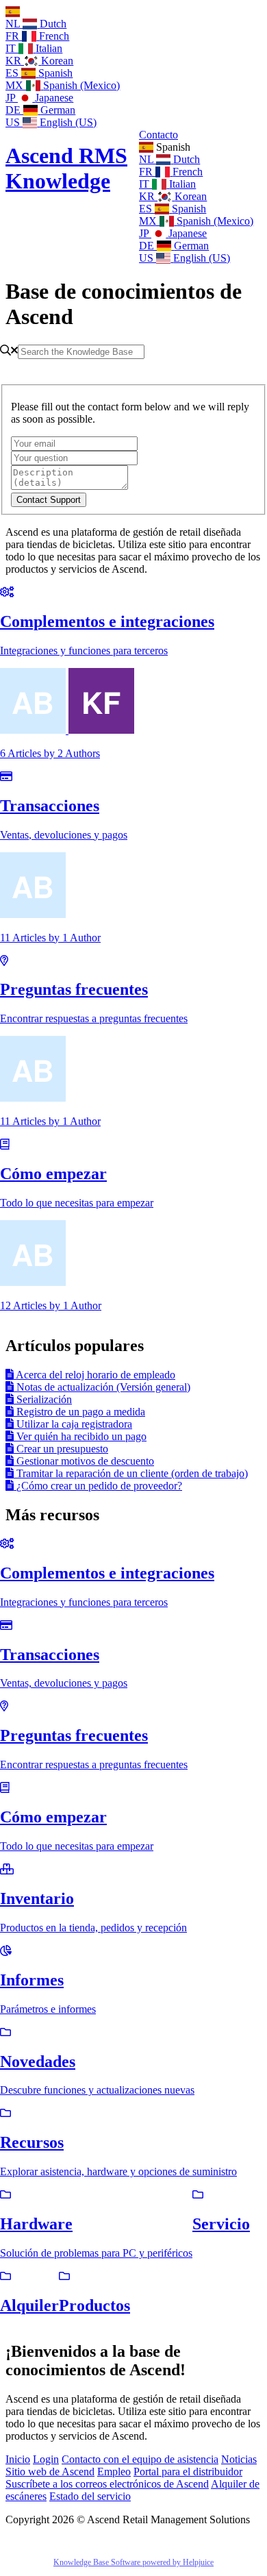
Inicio (18, 2459)
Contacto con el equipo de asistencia (140, 2459)
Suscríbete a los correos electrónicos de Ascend (107, 2484)
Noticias (239, 2459)
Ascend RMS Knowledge (66, 168)
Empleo (114, 2472)
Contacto (158, 135)
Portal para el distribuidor (188, 2472)
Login (46, 2459)
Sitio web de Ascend (50, 2472)
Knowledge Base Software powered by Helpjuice (133, 2562)
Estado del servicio (90, 2496)
